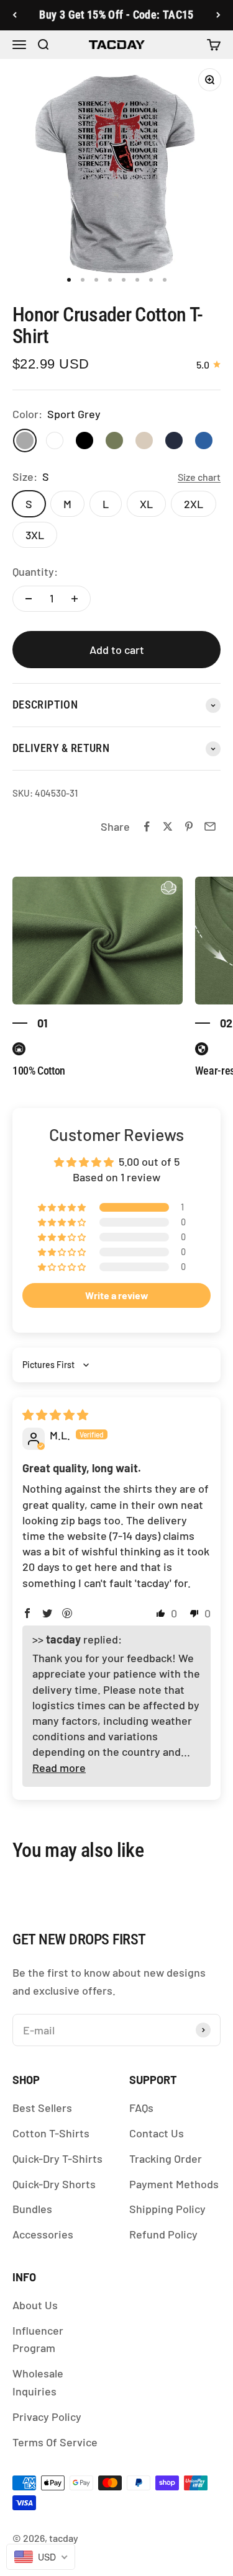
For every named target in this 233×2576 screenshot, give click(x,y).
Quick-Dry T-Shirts (57, 2158)
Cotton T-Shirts (51, 2133)
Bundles (32, 2209)
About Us (35, 2305)
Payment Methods (174, 2184)
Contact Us (157, 2133)
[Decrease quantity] (29, 599)
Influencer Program (38, 2339)
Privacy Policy (47, 2417)
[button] (63, 1207)
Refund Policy (163, 2234)
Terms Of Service (55, 2442)
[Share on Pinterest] (189, 826)
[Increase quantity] (75, 599)
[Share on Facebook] (147, 826)
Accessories (43, 2234)
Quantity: (35, 571)
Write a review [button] (117, 1295)
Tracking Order (166, 2158)
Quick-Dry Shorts (54, 2184)
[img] (55, 1415)
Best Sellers (42, 2108)
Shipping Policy (167, 2209)
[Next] (218, 15)
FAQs (141, 2108)
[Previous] (15, 15)
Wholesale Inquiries (38, 2382)
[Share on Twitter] (168, 826)
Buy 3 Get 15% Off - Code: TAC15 (116, 15)
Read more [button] (59, 1768)
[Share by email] (210, 826)
